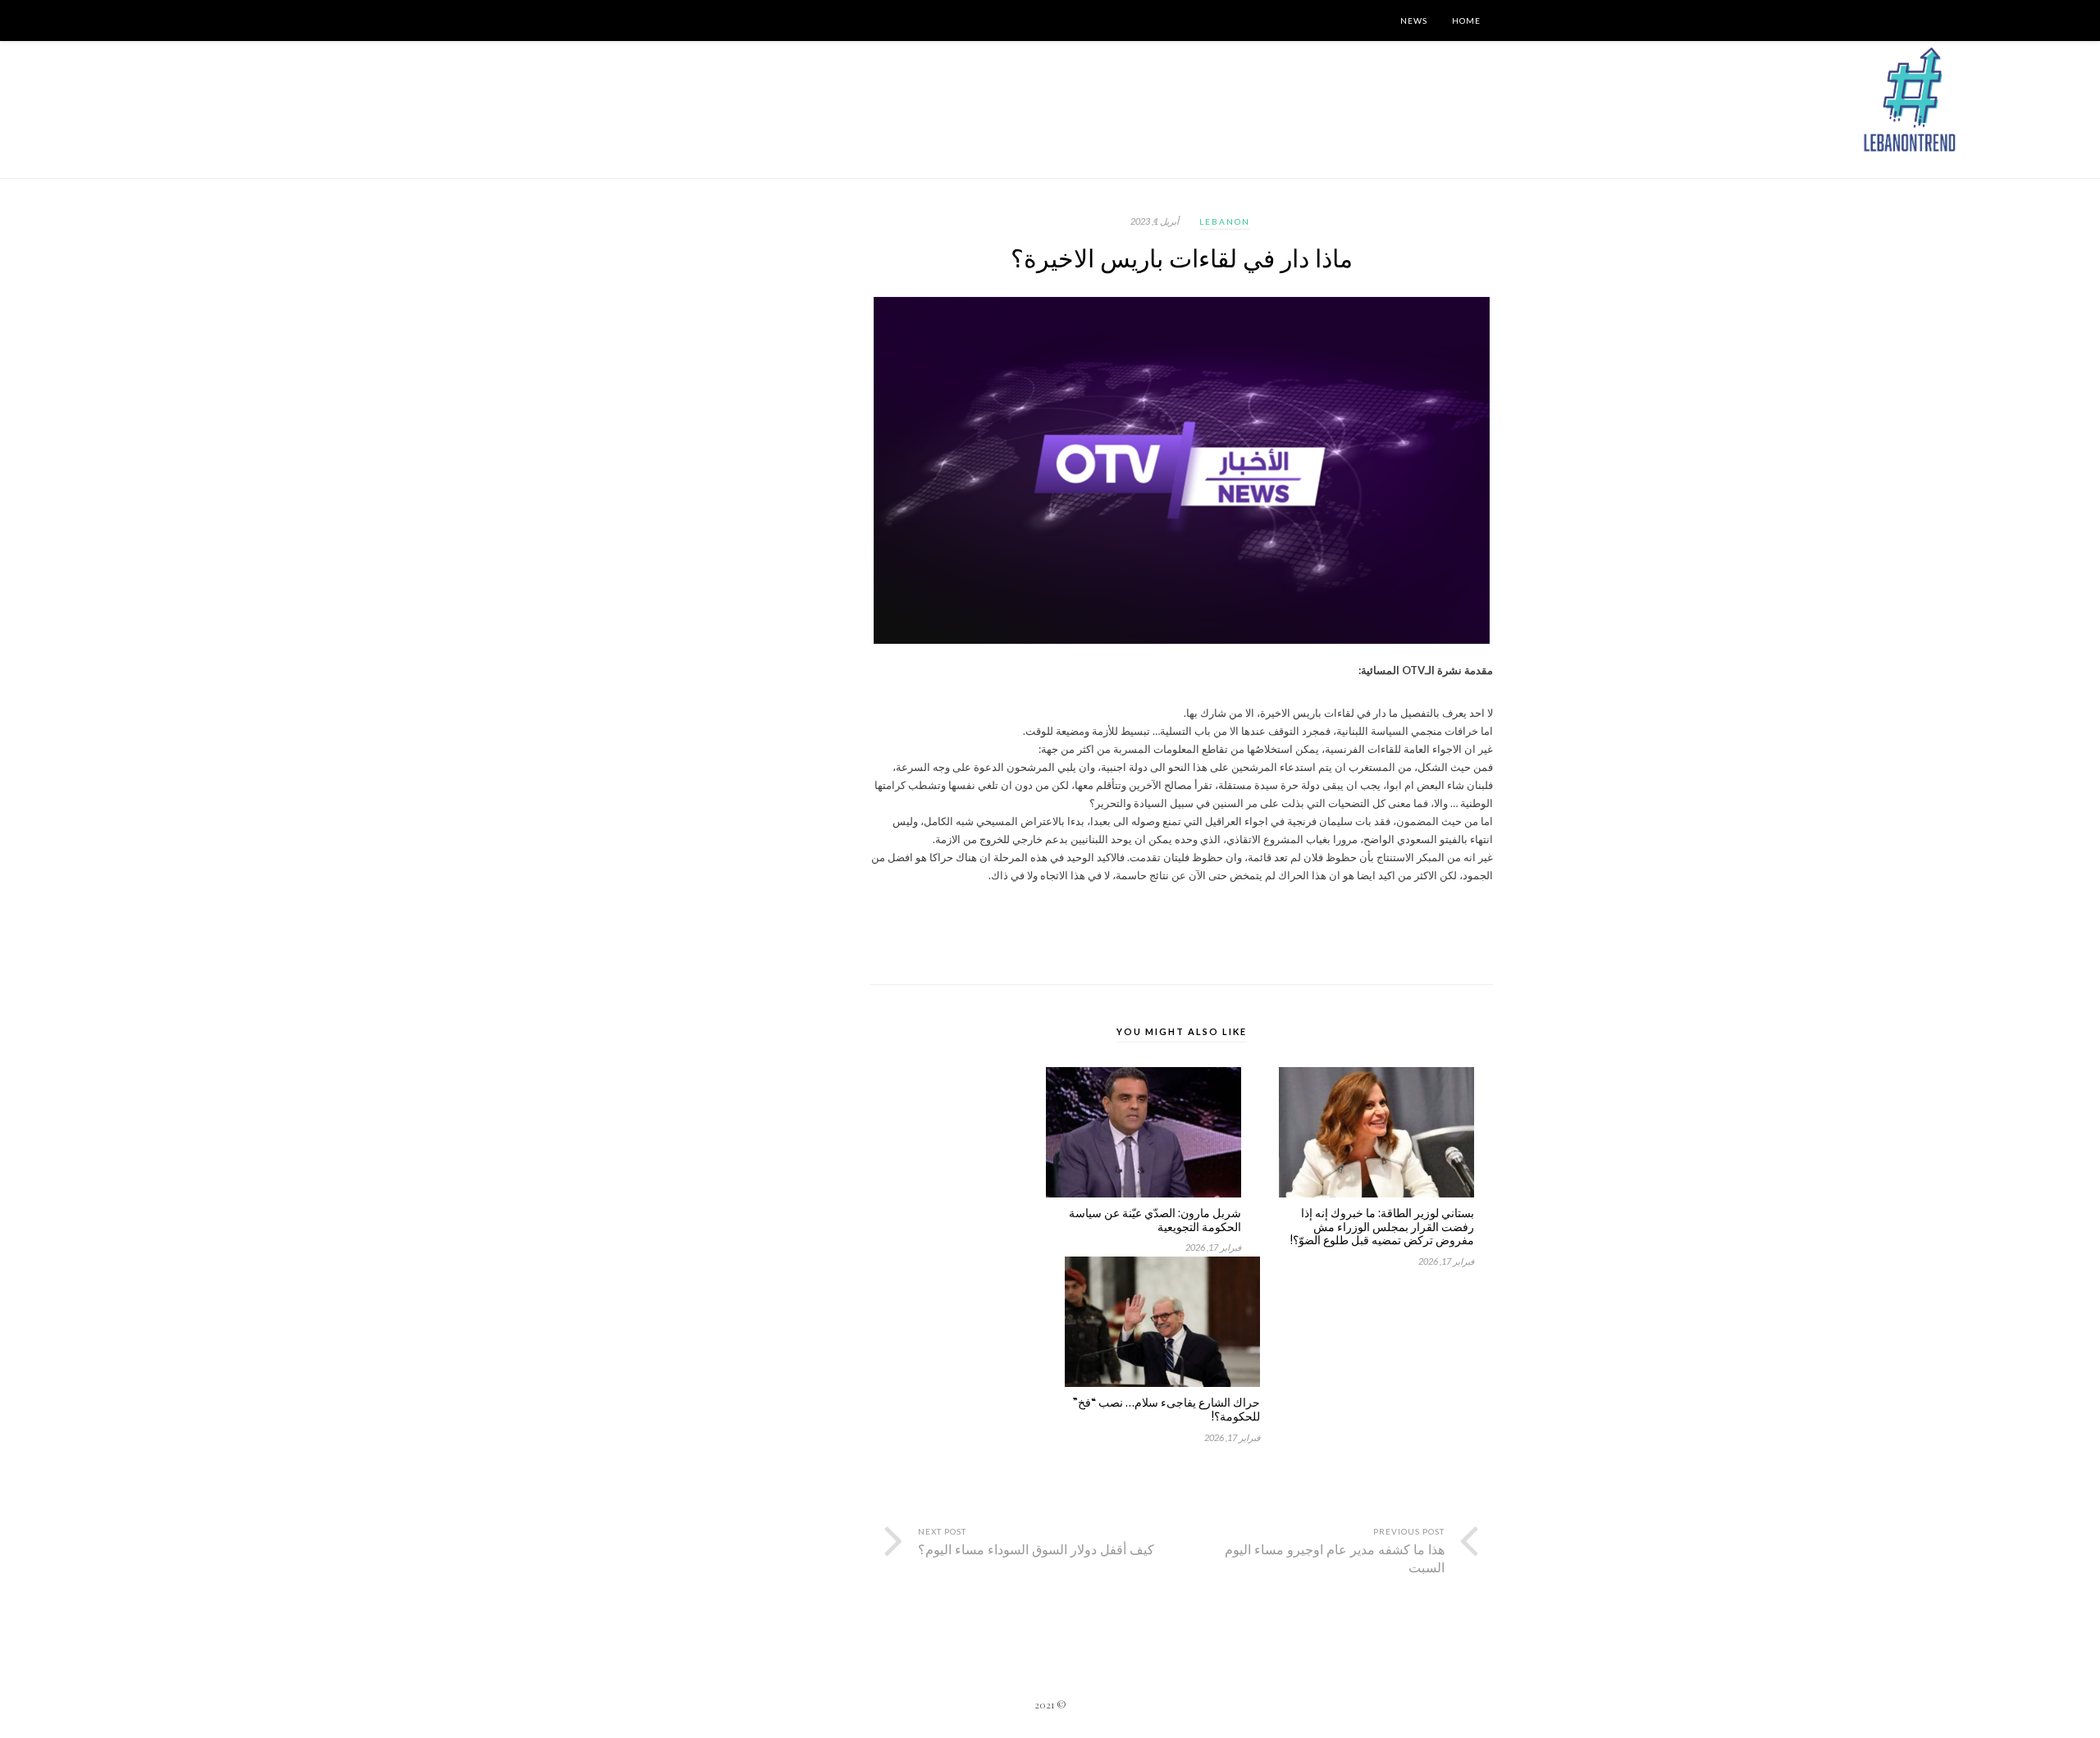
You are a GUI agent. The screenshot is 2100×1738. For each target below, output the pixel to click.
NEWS (1414, 21)
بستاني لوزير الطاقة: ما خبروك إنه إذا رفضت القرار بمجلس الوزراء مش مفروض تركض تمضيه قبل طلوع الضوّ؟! (1382, 1227)
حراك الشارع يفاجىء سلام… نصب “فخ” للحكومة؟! (1166, 1410)
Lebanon (1225, 221)
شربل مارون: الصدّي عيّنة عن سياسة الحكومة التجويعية (1155, 1220)
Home (1466, 21)
